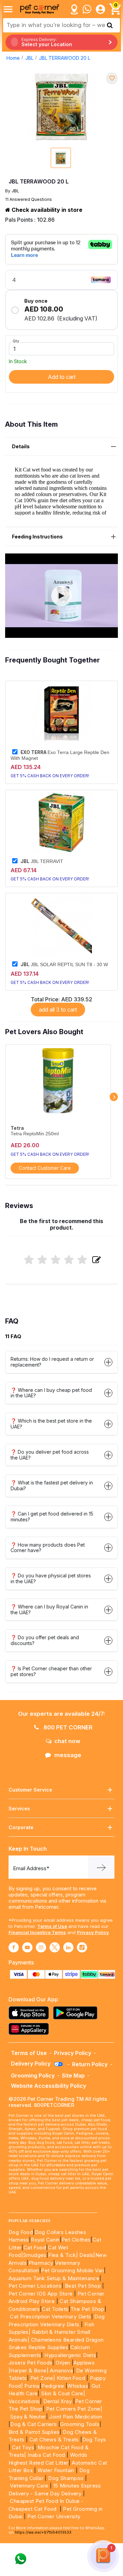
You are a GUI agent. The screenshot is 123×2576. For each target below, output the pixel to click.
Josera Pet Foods (30, 2363)
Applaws (84, 2363)
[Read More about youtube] (27, 1947)
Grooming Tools (80, 2424)
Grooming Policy (33, 2075)
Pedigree (53, 2386)
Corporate (21, 1827)
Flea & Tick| (64, 2255)
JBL (29, 58)
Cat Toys (23, 2447)
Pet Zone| (43, 2378)
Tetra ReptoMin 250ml (35, 1134)
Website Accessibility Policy (49, 2086)
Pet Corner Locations (35, 2286)
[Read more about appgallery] (30, 2029)
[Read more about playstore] (77, 2013)
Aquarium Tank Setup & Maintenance (54, 2278)
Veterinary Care (30, 2486)
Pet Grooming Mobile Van (72, 2270)
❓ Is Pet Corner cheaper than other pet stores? (51, 1671)
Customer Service (30, 1790)
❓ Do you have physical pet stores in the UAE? (51, 1578)
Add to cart (62, 377)
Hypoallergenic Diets (70, 2355)
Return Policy (90, 2064)
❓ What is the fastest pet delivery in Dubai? (52, 1485)
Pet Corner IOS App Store (41, 2294)
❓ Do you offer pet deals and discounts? (45, 1640)
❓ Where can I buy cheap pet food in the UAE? (51, 1393)
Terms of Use (52, 1926)
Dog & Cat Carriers (33, 2424)
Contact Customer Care (45, 1168)
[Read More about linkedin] (68, 1947)
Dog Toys (94, 2440)
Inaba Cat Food (46, 2455)
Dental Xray (58, 2401)
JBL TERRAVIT (42, 861)
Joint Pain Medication (76, 2417)
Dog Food (21, 2232)
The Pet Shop (87, 2309)
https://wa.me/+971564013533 (43, 2532)
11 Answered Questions (29, 199)
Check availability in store (46, 210)
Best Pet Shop (84, 2286)
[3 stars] (56, 1260)
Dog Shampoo (66, 2478)
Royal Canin (45, 2240)
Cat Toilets (55, 2309)
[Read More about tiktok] (82, 1947)
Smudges (35, 2255)
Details (21, 446)
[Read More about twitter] (55, 1947)
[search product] (110, 25)
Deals (86, 2255)
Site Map (73, 2075)
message (68, 1755)
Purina (32, 2386)
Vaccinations (24, 2401)
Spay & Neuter (28, 2417)
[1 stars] (29, 1260)
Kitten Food (71, 2378)
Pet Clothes (76, 2240)
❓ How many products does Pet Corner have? (48, 1548)
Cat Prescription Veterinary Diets (50, 2317)
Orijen (64, 2363)
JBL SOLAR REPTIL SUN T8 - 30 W (64, 964)
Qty (16, 341)
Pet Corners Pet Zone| (74, 2409)
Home (13, 58)
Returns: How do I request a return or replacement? (52, 1362)
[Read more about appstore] (30, 2013)
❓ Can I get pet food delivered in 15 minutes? (52, 1517)
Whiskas (78, 2386)
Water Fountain (57, 2470)
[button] (61, 596)
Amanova (61, 2371)
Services (19, 1808)
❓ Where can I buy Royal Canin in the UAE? (49, 1609)
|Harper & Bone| (29, 2371)
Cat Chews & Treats (55, 2440)
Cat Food (35, 2248)
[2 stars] (42, 1260)
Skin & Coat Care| (63, 2393)
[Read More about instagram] (41, 1947)
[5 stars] (82, 1260)
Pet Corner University (54, 2516)
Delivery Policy (31, 2064)
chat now (67, 1741)
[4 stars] (69, 1260)
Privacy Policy (93, 1932)
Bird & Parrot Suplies (34, 2432)
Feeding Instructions (37, 537)
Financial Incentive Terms (37, 1932)
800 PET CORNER (67, 1727)
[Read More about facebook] (14, 1947)
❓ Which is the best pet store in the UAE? (51, 1424)
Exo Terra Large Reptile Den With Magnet (60, 755)
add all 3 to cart (58, 1010)
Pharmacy (41, 2263)
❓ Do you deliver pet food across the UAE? (50, 1455)
